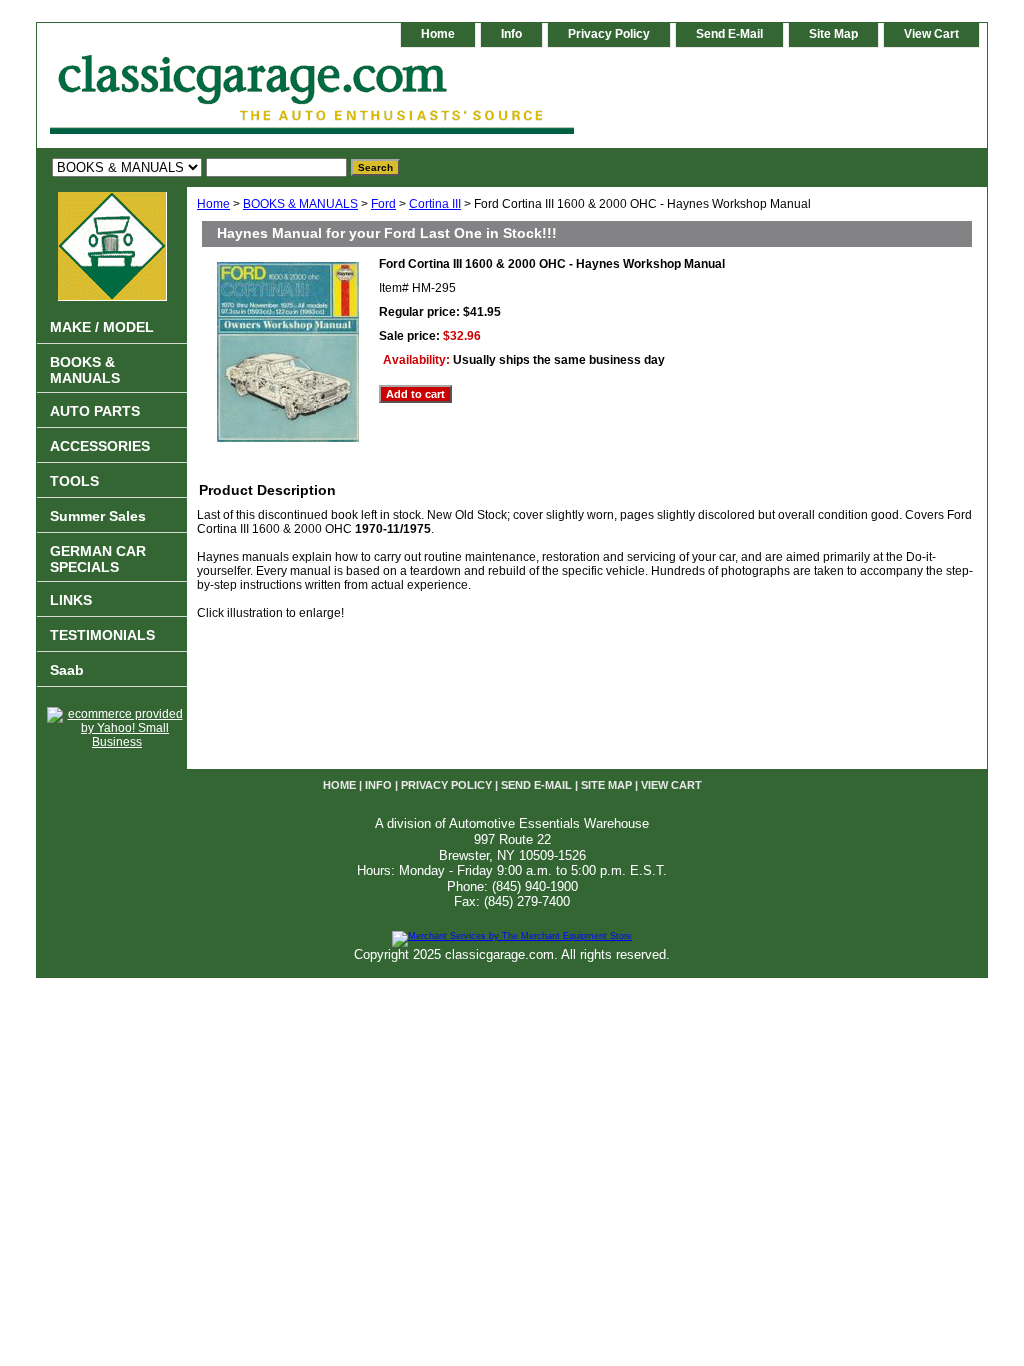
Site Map (833, 34)
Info (511, 34)
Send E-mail (729, 34)
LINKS (71, 600)
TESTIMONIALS (102, 635)
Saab (67, 670)
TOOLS (74, 481)
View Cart (931, 34)
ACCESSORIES (100, 446)
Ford (383, 204)
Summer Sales (98, 516)
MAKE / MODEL (102, 327)
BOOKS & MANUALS (300, 204)
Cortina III (435, 204)
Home (213, 204)
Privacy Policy (609, 34)
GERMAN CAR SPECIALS (98, 559)
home (438, 34)
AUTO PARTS (95, 411)
